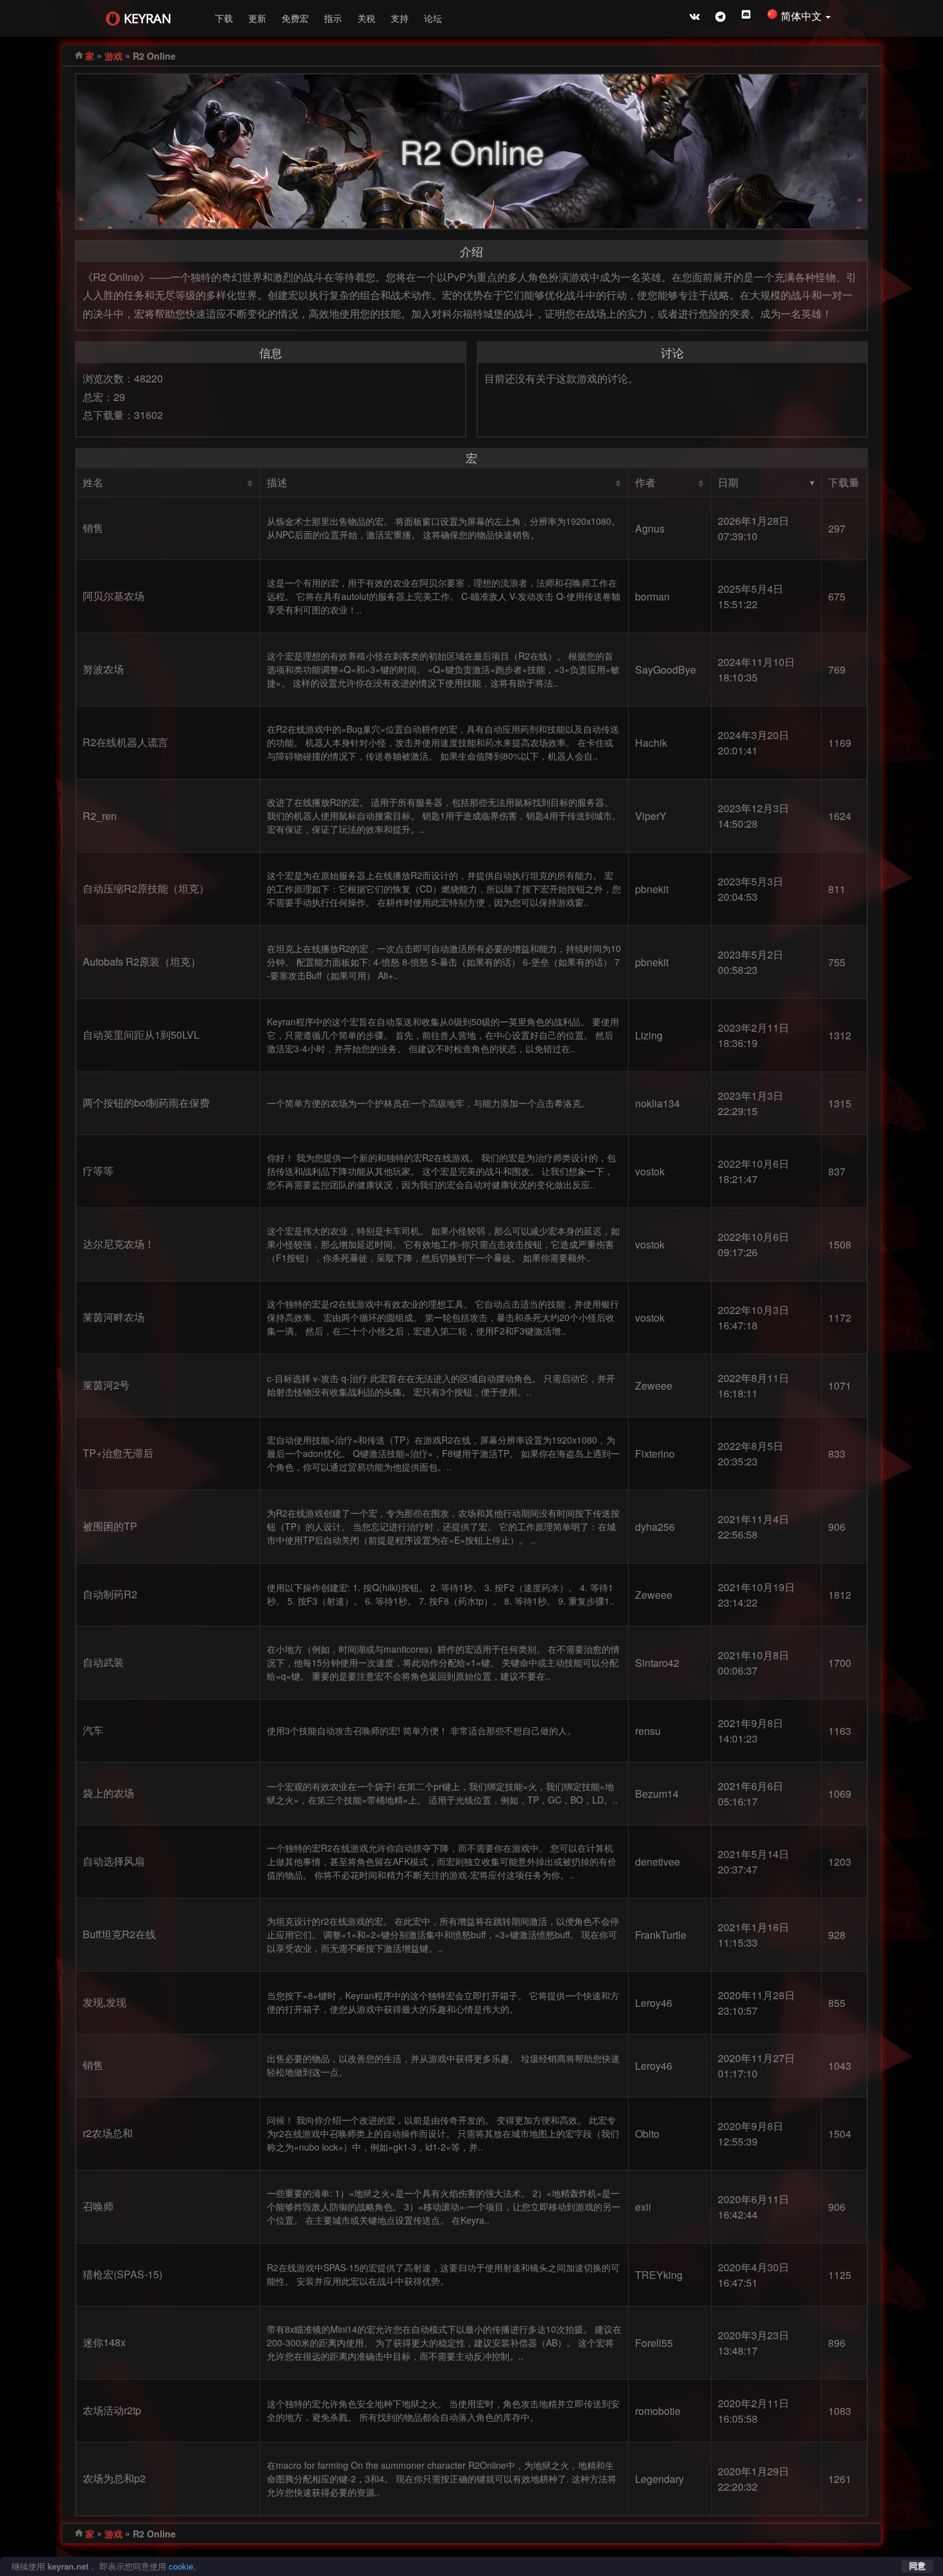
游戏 (114, 56)
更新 (257, 18)
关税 (366, 18)
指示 (333, 18)
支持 (400, 18)
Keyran (148, 18)
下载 (224, 18)
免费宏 (295, 18)
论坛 (433, 18)
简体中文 (803, 16)
